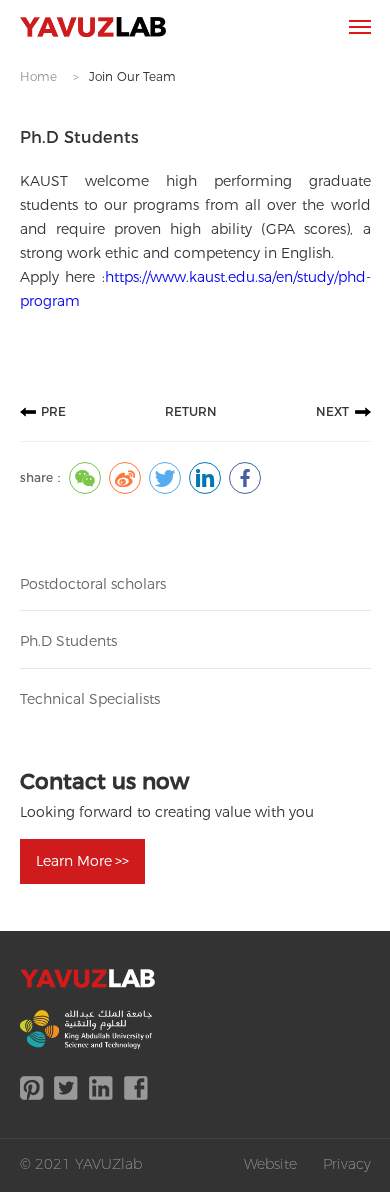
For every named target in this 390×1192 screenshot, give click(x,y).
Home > (49, 76)
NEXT (332, 411)
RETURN (191, 411)
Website (270, 1164)
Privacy (347, 1164)
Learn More (82, 861)
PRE (53, 411)
